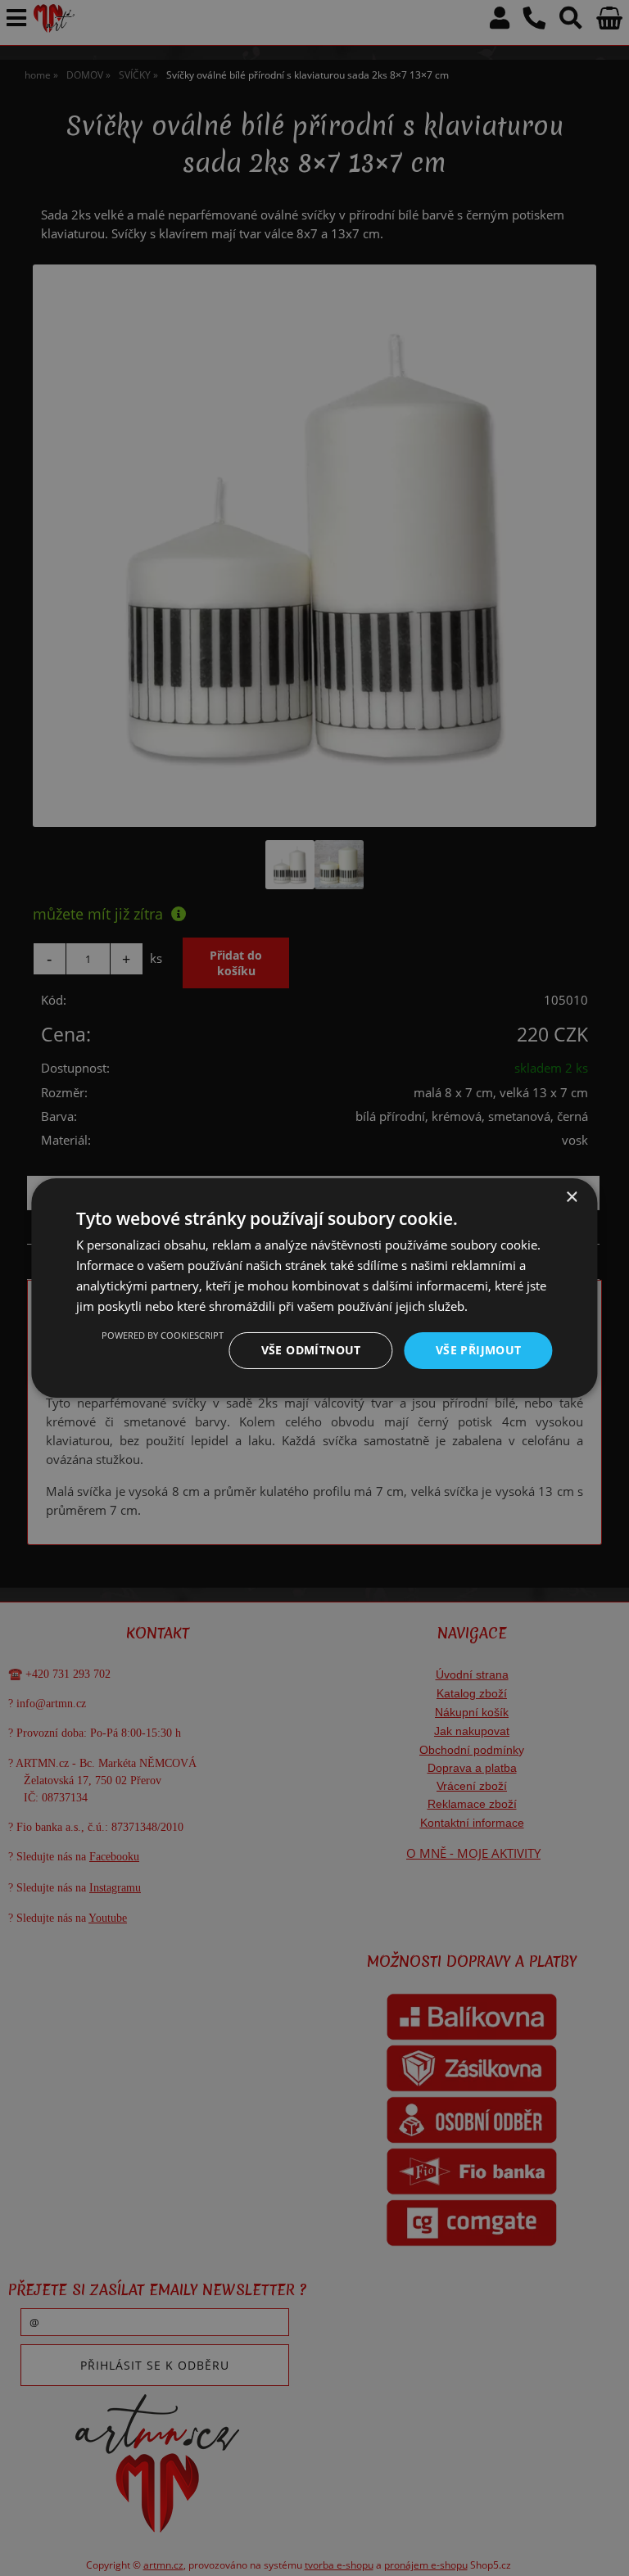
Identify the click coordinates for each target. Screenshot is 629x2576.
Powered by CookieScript (163, 1335)
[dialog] (314, 1288)
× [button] (571, 1198)
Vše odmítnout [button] (311, 1350)
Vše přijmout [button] (479, 1350)
